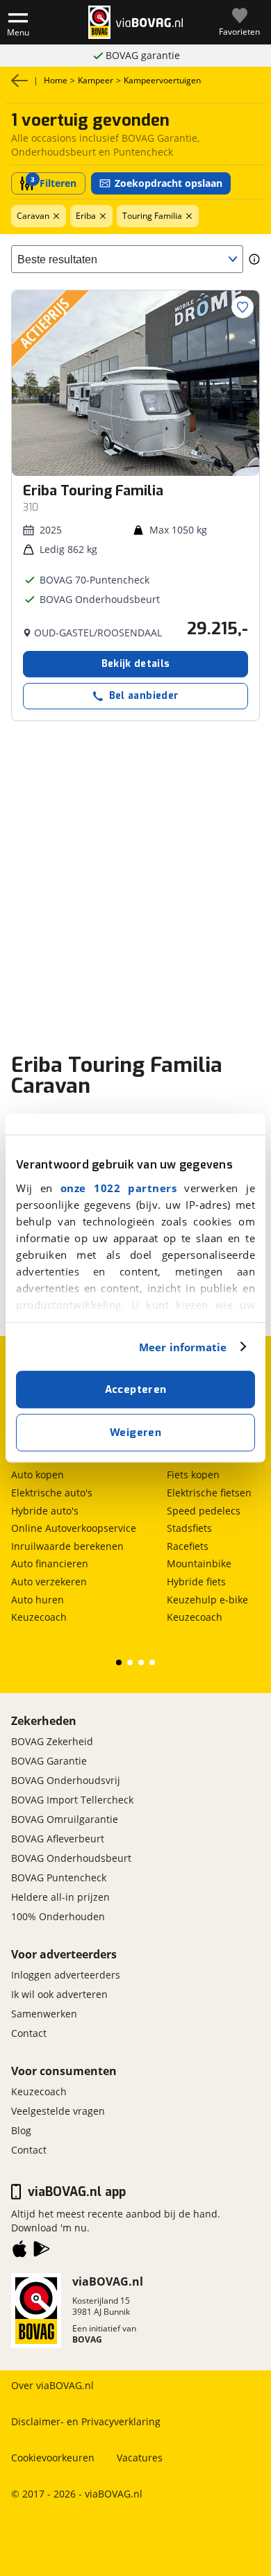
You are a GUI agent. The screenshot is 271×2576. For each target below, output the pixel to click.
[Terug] (19, 81)
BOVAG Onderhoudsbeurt (143, 55)
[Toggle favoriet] (243, 307)
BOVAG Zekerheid (52, 1741)
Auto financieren (50, 1563)
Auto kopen (38, 1475)
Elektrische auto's (52, 1493)
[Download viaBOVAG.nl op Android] (42, 2252)
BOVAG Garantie (49, 1761)
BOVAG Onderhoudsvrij (66, 1780)
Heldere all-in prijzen (60, 1897)
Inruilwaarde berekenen (67, 1546)
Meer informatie (183, 1347)
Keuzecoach (39, 1617)
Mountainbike (199, 1563)
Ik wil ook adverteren (59, 1994)
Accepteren (136, 1389)
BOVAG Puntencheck (59, 1877)
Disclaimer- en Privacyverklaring (86, 2421)
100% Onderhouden (58, 1916)
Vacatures (140, 2458)
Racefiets (188, 1546)
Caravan (33, 216)
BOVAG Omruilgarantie (65, 1819)
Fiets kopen (193, 1475)
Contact (29, 2033)
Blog (21, 2130)
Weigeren (135, 1433)
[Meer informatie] (254, 259)
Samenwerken (44, 2014)
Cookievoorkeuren (53, 2458)
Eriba (86, 216)
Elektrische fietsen (209, 1493)
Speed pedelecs (204, 1511)
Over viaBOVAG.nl (52, 2385)
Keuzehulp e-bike (207, 1600)
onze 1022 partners (118, 1188)
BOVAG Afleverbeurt (58, 1839)
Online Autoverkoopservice (74, 1528)
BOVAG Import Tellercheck (72, 1800)
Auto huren (38, 1600)
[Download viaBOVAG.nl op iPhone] (19, 2252)
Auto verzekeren (49, 1582)
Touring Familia (152, 216)
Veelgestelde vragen (58, 2111)
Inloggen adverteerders (66, 1975)
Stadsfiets (189, 1528)
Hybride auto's (45, 1511)
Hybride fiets (196, 1582)
